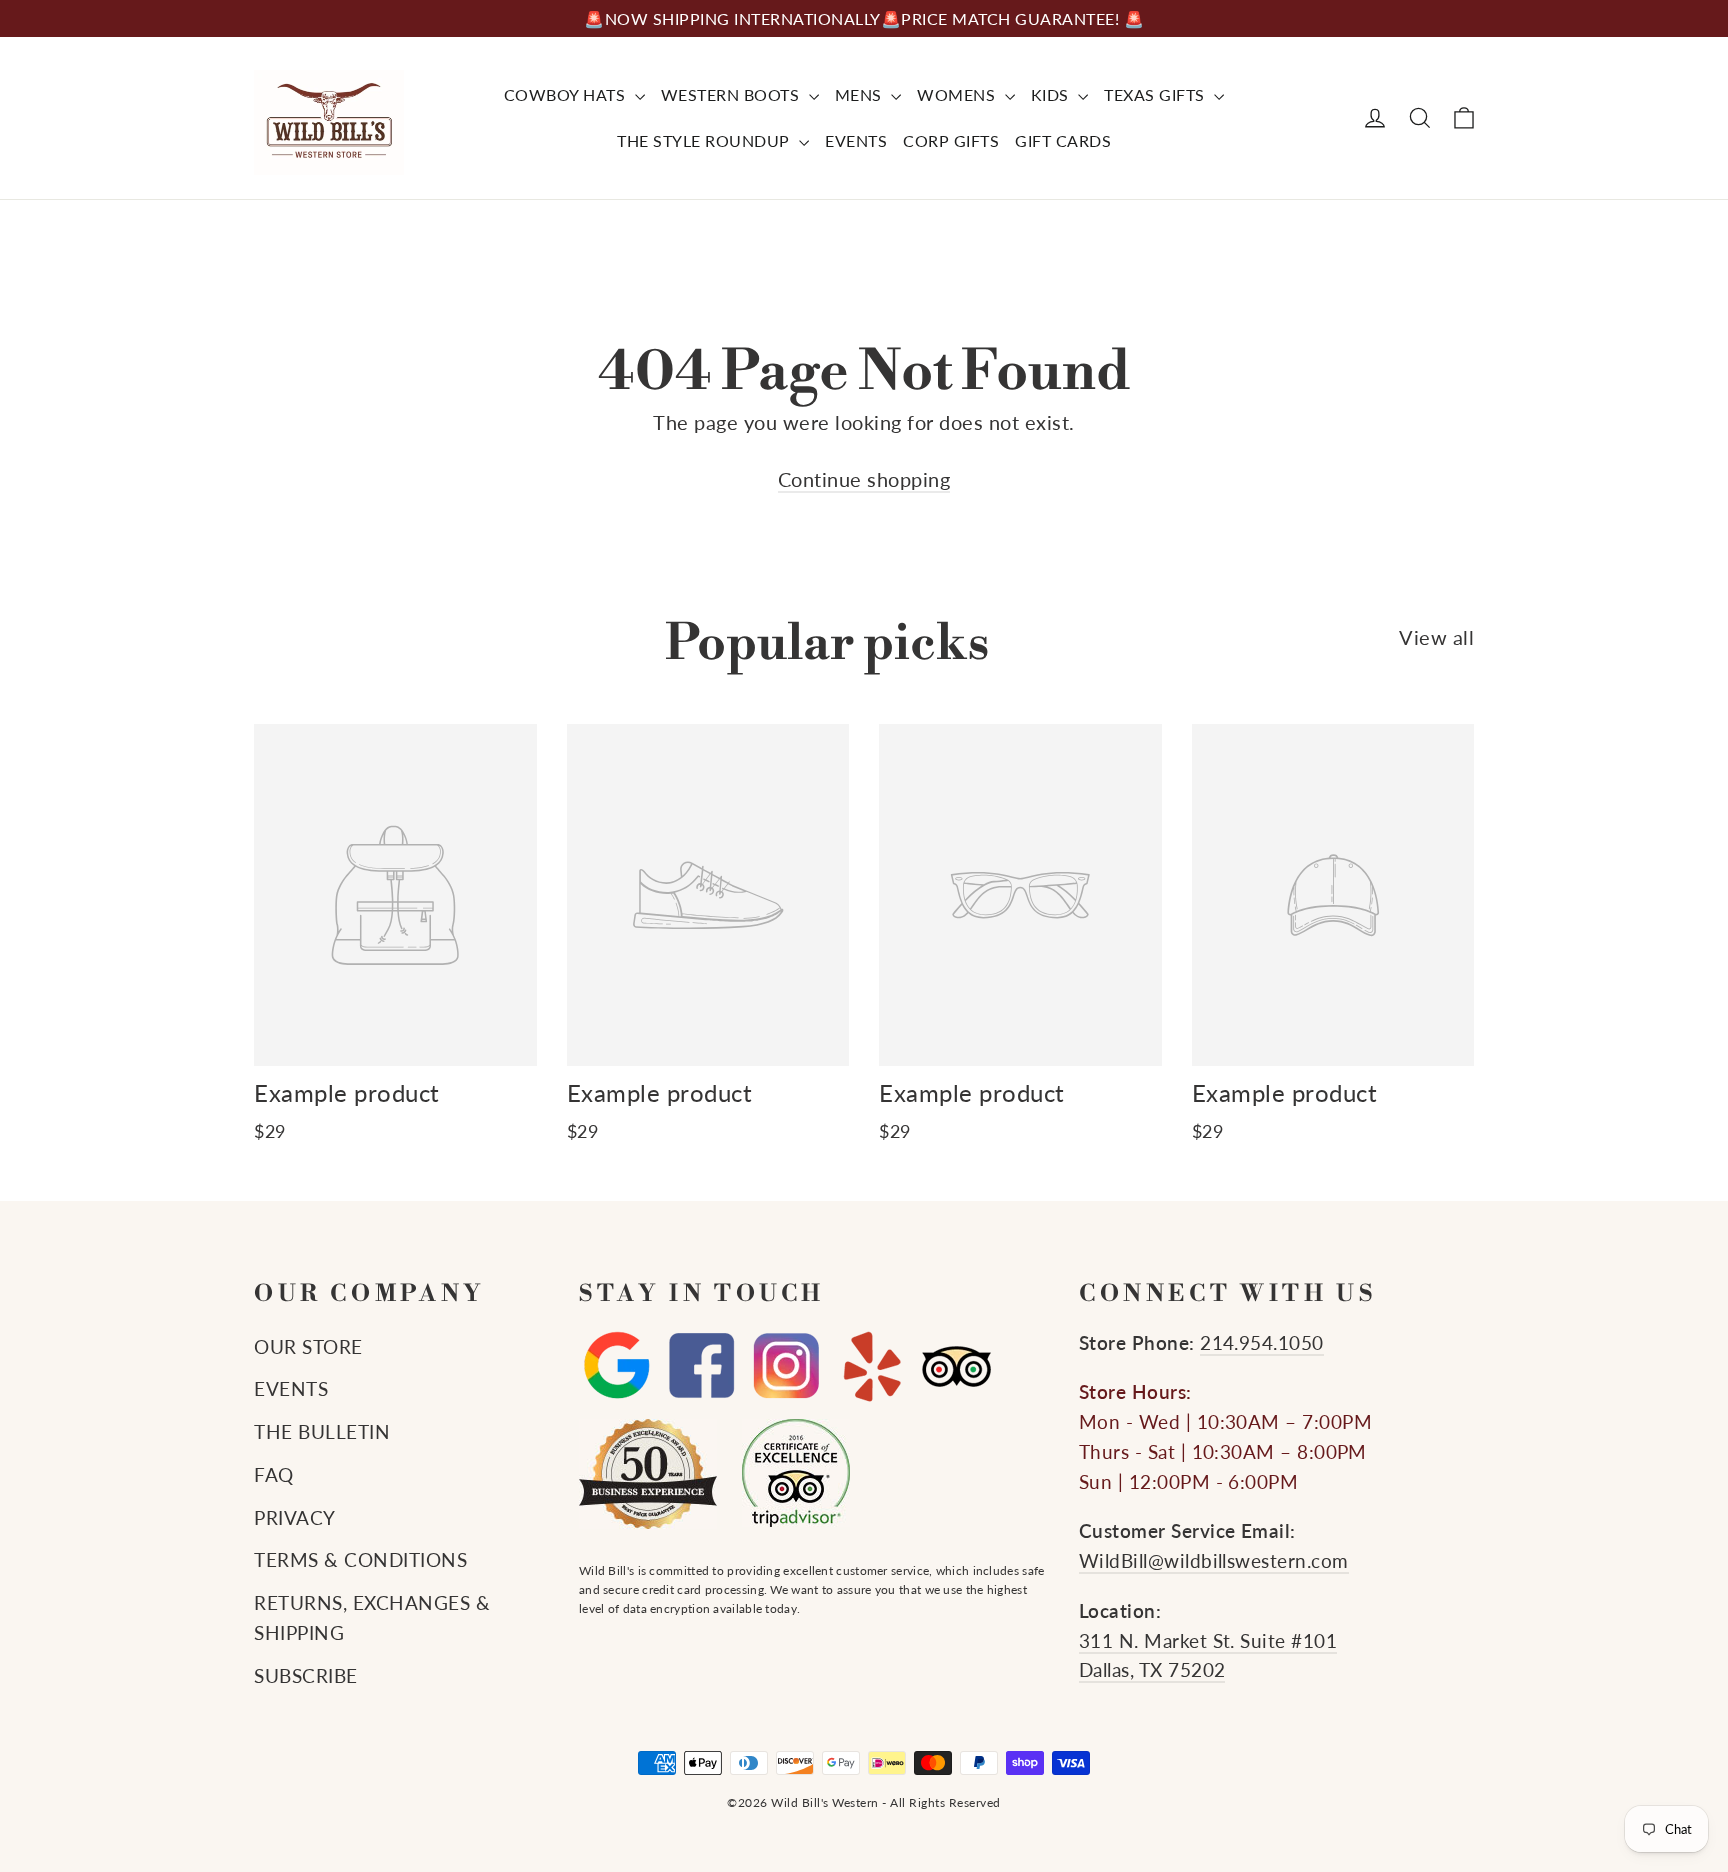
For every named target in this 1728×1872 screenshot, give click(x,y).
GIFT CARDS (1063, 140)
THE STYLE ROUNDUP (705, 140)
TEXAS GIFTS (1156, 94)
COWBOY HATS (567, 94)
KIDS (1052, 94)
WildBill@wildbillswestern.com (1214, 1561)
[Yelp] (871, 1366)
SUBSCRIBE (306, 1676)
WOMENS (958, 94)
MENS (861, 94)
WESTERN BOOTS (732, 94)
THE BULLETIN (322, 1432)
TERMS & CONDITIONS (360, 1560)
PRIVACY (295, 1518)
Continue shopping (864, 479)
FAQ (274, 1475)
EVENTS (856, 140)
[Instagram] (786, 1366)
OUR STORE (308, 1347)
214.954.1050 (1262, 1343)
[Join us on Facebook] (701, 1366)
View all (1436, 637)
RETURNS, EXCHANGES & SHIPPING (372, 1618)
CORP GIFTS (951, 140)
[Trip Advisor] (956, 1366)
